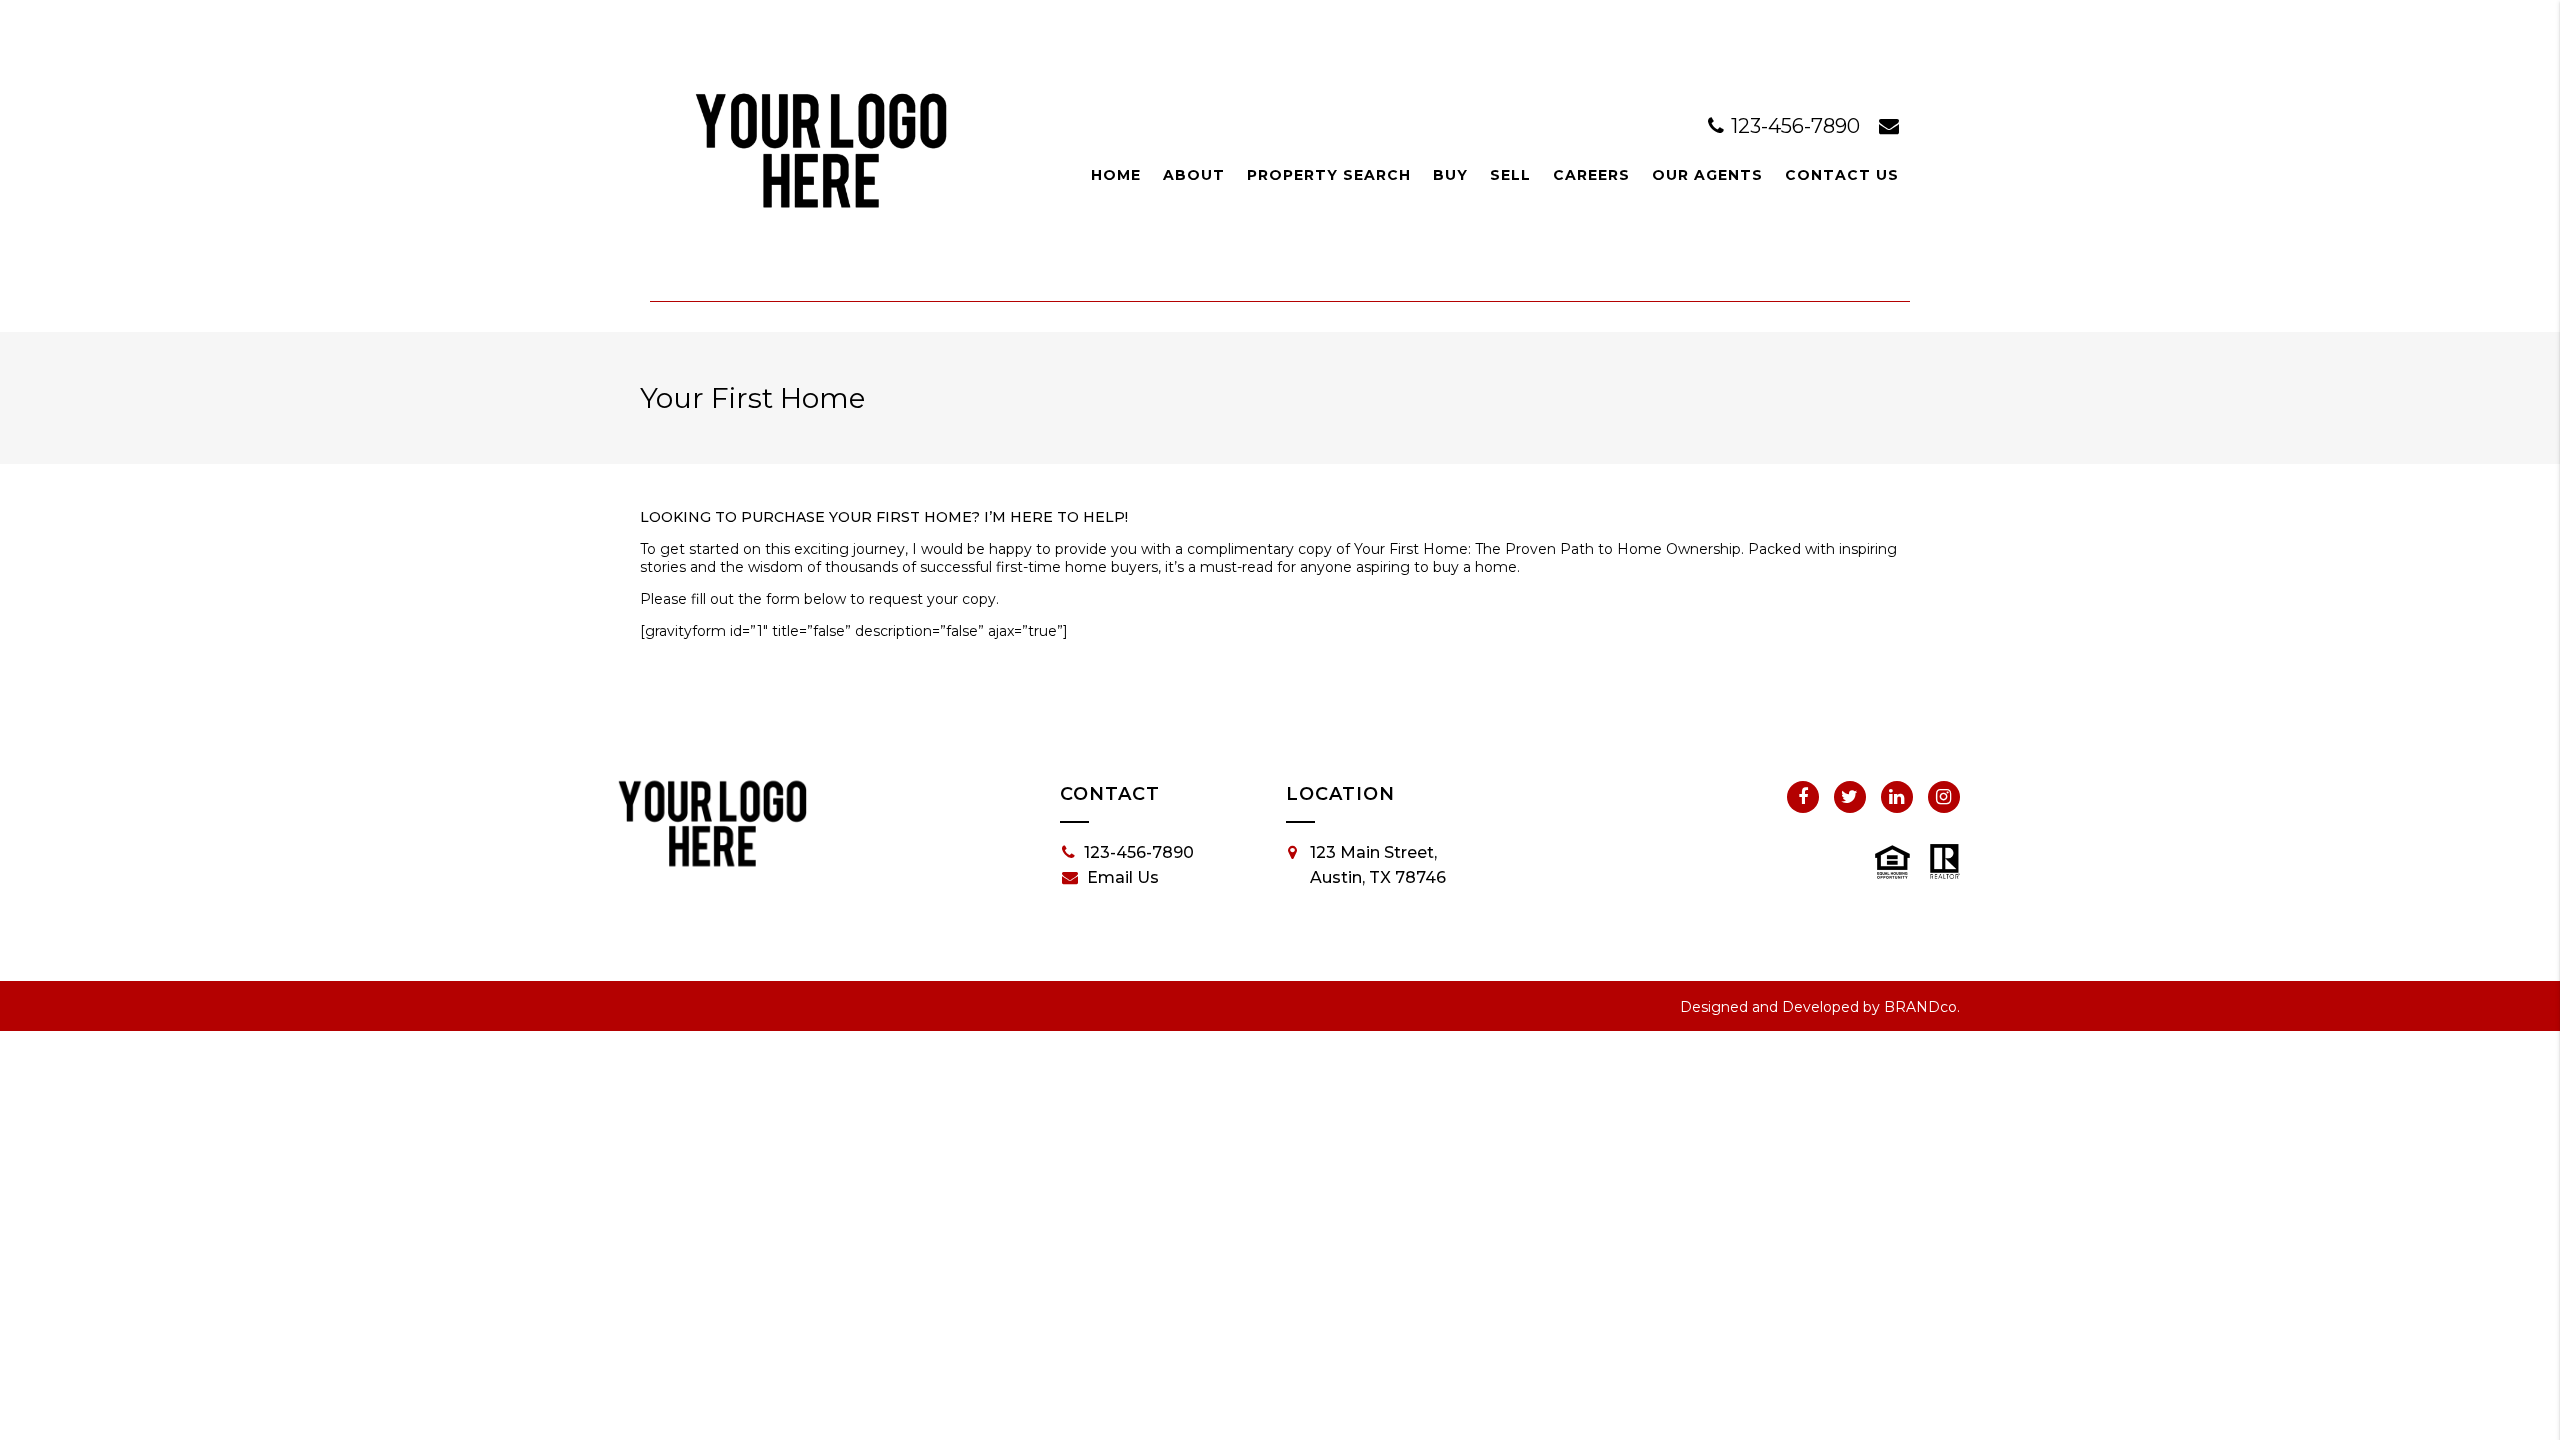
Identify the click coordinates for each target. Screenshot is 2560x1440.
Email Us (1123, 877)
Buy (1450, 175)
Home (1116, 175)
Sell (1510, 175)
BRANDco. (1922, 1007)
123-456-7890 (1795, 126)
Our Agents (1707, 175)
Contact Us (1842, 175)
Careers (1591, 175)
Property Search (1329, 175)
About (1194, 175)
